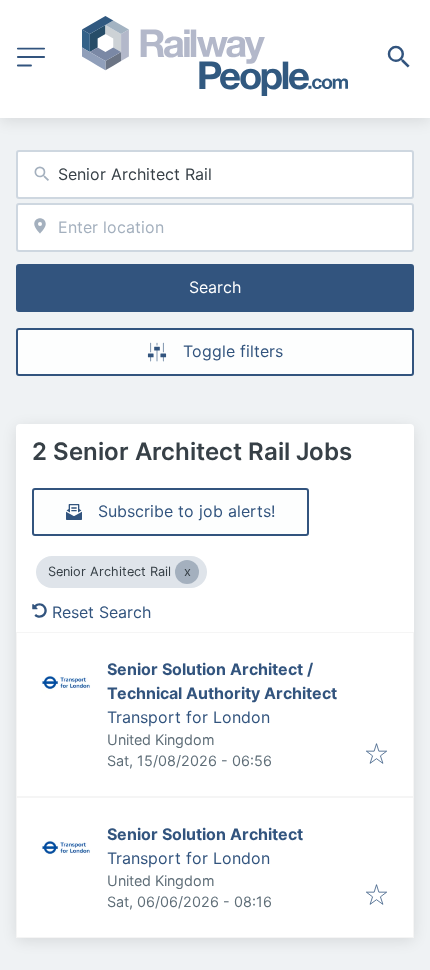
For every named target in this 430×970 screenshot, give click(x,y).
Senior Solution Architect (205, 834)
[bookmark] (376, 755)
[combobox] (215, 174)
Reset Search (101, 612)
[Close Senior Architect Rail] (187, 572)
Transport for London (188, 717)
